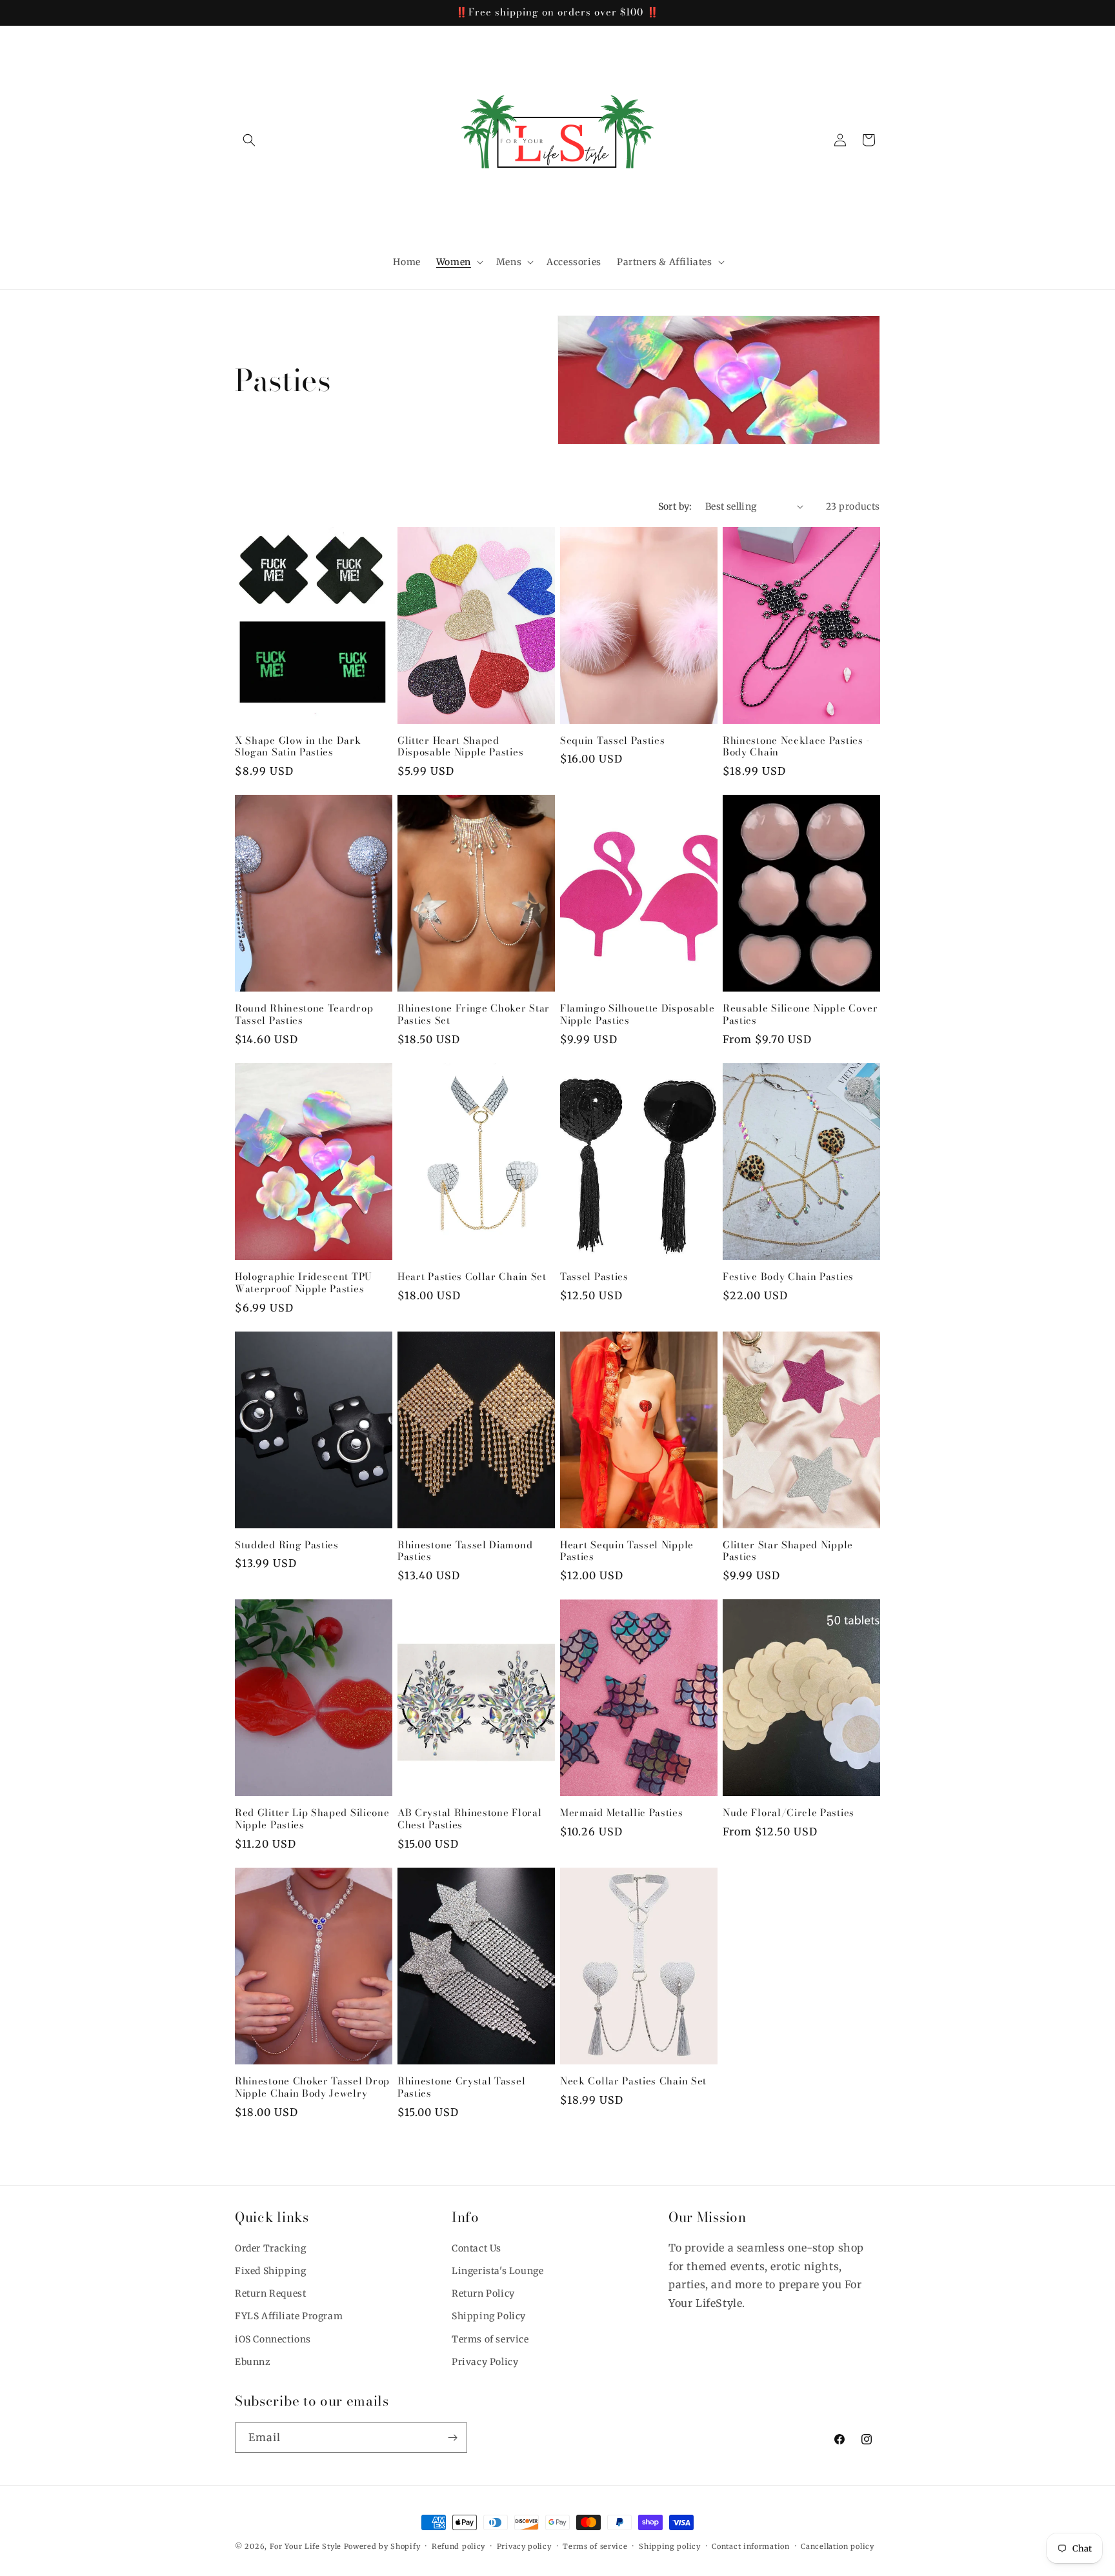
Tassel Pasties (594, 1277)
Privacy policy (524, 2546)
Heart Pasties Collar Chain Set (472, 1277)
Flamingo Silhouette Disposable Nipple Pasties (638, 1015)
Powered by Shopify (382, 2546)
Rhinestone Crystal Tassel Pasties (461, 2088)
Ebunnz (253, 2362)
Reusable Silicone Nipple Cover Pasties (800, 1015)
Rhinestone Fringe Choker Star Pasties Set (474, 1015)
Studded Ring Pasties (287, 1545)
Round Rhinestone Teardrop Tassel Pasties (304, 1015)
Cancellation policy (837, 2546)
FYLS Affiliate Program (289, 2316)
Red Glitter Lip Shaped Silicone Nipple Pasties (312, 1819)
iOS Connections (273, 2339)
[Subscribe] (452, 2438)
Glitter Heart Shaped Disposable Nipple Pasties (460, 747)
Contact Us (477, 2248)
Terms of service (490, 2339)
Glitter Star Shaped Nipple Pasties (788, 1552)
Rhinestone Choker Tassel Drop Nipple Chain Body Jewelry (312, 2088)
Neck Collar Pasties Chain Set (633, 2082)
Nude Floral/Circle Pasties (789, 1813)
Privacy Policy (485, 2362)
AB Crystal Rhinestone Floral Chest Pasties (469, 1819)
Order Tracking (270, 2248)
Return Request (270, 2293)
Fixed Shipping (270, 2271)
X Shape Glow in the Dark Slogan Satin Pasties (298, 747)
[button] (249, 140)
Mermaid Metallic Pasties (622, 1813)
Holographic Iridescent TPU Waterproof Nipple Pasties (304, 1283)
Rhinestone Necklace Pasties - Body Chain (796, 747)
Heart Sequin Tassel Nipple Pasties (627, 1552)
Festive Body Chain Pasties (788, 1277)
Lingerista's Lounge (497, 2271)
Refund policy (458, 2546)
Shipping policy (670, 2546)
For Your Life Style (306, 2546)
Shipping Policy (489, 2316)
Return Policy (483, 2293)
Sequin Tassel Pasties (613, 741)
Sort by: (675, 506)
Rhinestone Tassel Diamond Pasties (465, 1552)
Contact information (750, 2546)
